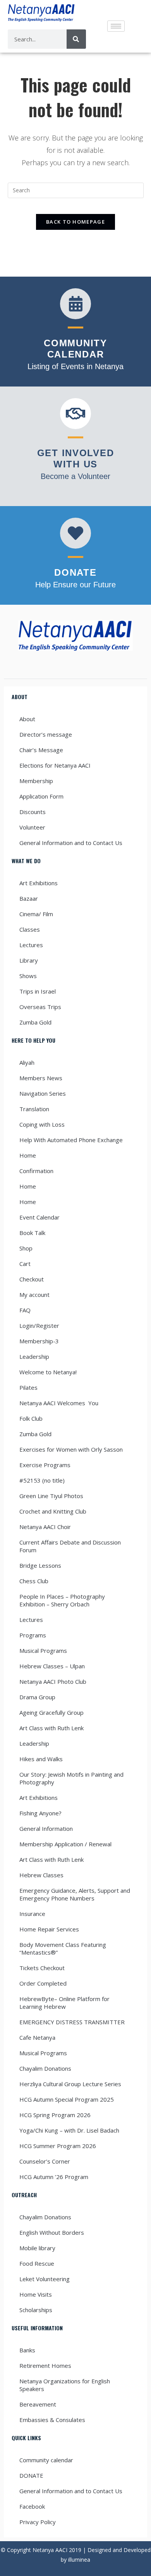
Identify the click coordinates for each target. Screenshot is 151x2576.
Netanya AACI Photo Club (53, 1681)
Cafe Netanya (37, 2037)
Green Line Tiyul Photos (51, 1496)
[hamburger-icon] (116, 26)
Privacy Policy (38, 2522)
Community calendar (46, 2460)
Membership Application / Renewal (65, 1844)
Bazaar (29, 898)
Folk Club (31, 1418)
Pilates (28, 1387)
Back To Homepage (75, 222)
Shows (28, 976)
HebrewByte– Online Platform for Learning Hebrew (64, 2003)
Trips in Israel (38, 991)
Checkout (32, 1279)
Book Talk (32, 1233)
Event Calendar (39, 1217)
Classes (30, 929)
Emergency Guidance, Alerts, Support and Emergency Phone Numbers (75, 1894)
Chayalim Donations (45, 2068)
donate (75, 572)
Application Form (41, 796)
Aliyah (27, 1062)
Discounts (33, 812)
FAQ (25, 1310)
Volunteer (32, 827)
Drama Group (37, 1697)
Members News (41, 1078)
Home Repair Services (49, 1929)
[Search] (76, 39)
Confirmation (36, 1171)
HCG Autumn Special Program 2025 (67, 2099)
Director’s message (46, 734)
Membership (36, 781)
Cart (25, 1264)
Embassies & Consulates (52, 2420)
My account (34, 1295)
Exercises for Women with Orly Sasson (71, 1449)
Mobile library (37, 2248)
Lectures (31, 945)
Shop (26, 1248)
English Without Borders (52, 2232)
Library (29, 960)
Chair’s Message (41, 750)
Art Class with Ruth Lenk (51, 1728)
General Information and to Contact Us (71, 843)
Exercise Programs (45, 1465)
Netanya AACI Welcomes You (59, 1403)
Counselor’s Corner (45, 2161)
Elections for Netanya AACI (55, 765)
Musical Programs (43, 1651)
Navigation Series (43, 1093)
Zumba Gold (35, 1022)
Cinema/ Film (36, 914)
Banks (27, 2350)
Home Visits (36, 2294)
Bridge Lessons (40, 1565)
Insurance (32, 1914)
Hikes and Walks (41, 1759)
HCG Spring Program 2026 (55, 2115)
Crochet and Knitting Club (53, 1511)
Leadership (34, 1356)
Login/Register (39, 1326)
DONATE (31, 2475)
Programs (33, 1635)
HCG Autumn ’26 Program (54, 2177)
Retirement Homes (45, 2366)
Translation (34, 1109)
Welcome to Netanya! (48, 1372)
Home (28, 1155)
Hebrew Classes (41, 1875)
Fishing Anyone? (40, 1813)
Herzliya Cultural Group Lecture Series (70, 2084)
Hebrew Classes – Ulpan (52, 1666)
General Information (46, 1829)
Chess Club (34, 1581)
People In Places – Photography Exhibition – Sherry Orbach (62, 1600)
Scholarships (36, 2310)
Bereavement (38, 2404)
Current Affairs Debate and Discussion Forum (70, 1546)
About (27, 719)
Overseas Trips (40, 1007)
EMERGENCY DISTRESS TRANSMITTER (73, 2022)
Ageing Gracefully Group (51, 1712)
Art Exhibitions (39, 883)
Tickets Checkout (42, 1968)
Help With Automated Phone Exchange (71, 1140)
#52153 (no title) (42, 1480)
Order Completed (43, 1983)
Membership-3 (39, 1341)
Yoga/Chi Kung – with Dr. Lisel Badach (69, 2130)
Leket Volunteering (45, 2279)
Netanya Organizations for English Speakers (65, 2385)
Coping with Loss (42, 1124)
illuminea (79, 2560)
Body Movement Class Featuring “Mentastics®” (63, 1948)
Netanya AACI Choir (45, 1527)
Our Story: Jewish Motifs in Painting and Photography (71, 1778)
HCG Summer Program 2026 (58, 2146)
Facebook (32, 2506)
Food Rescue (37, 2263)
